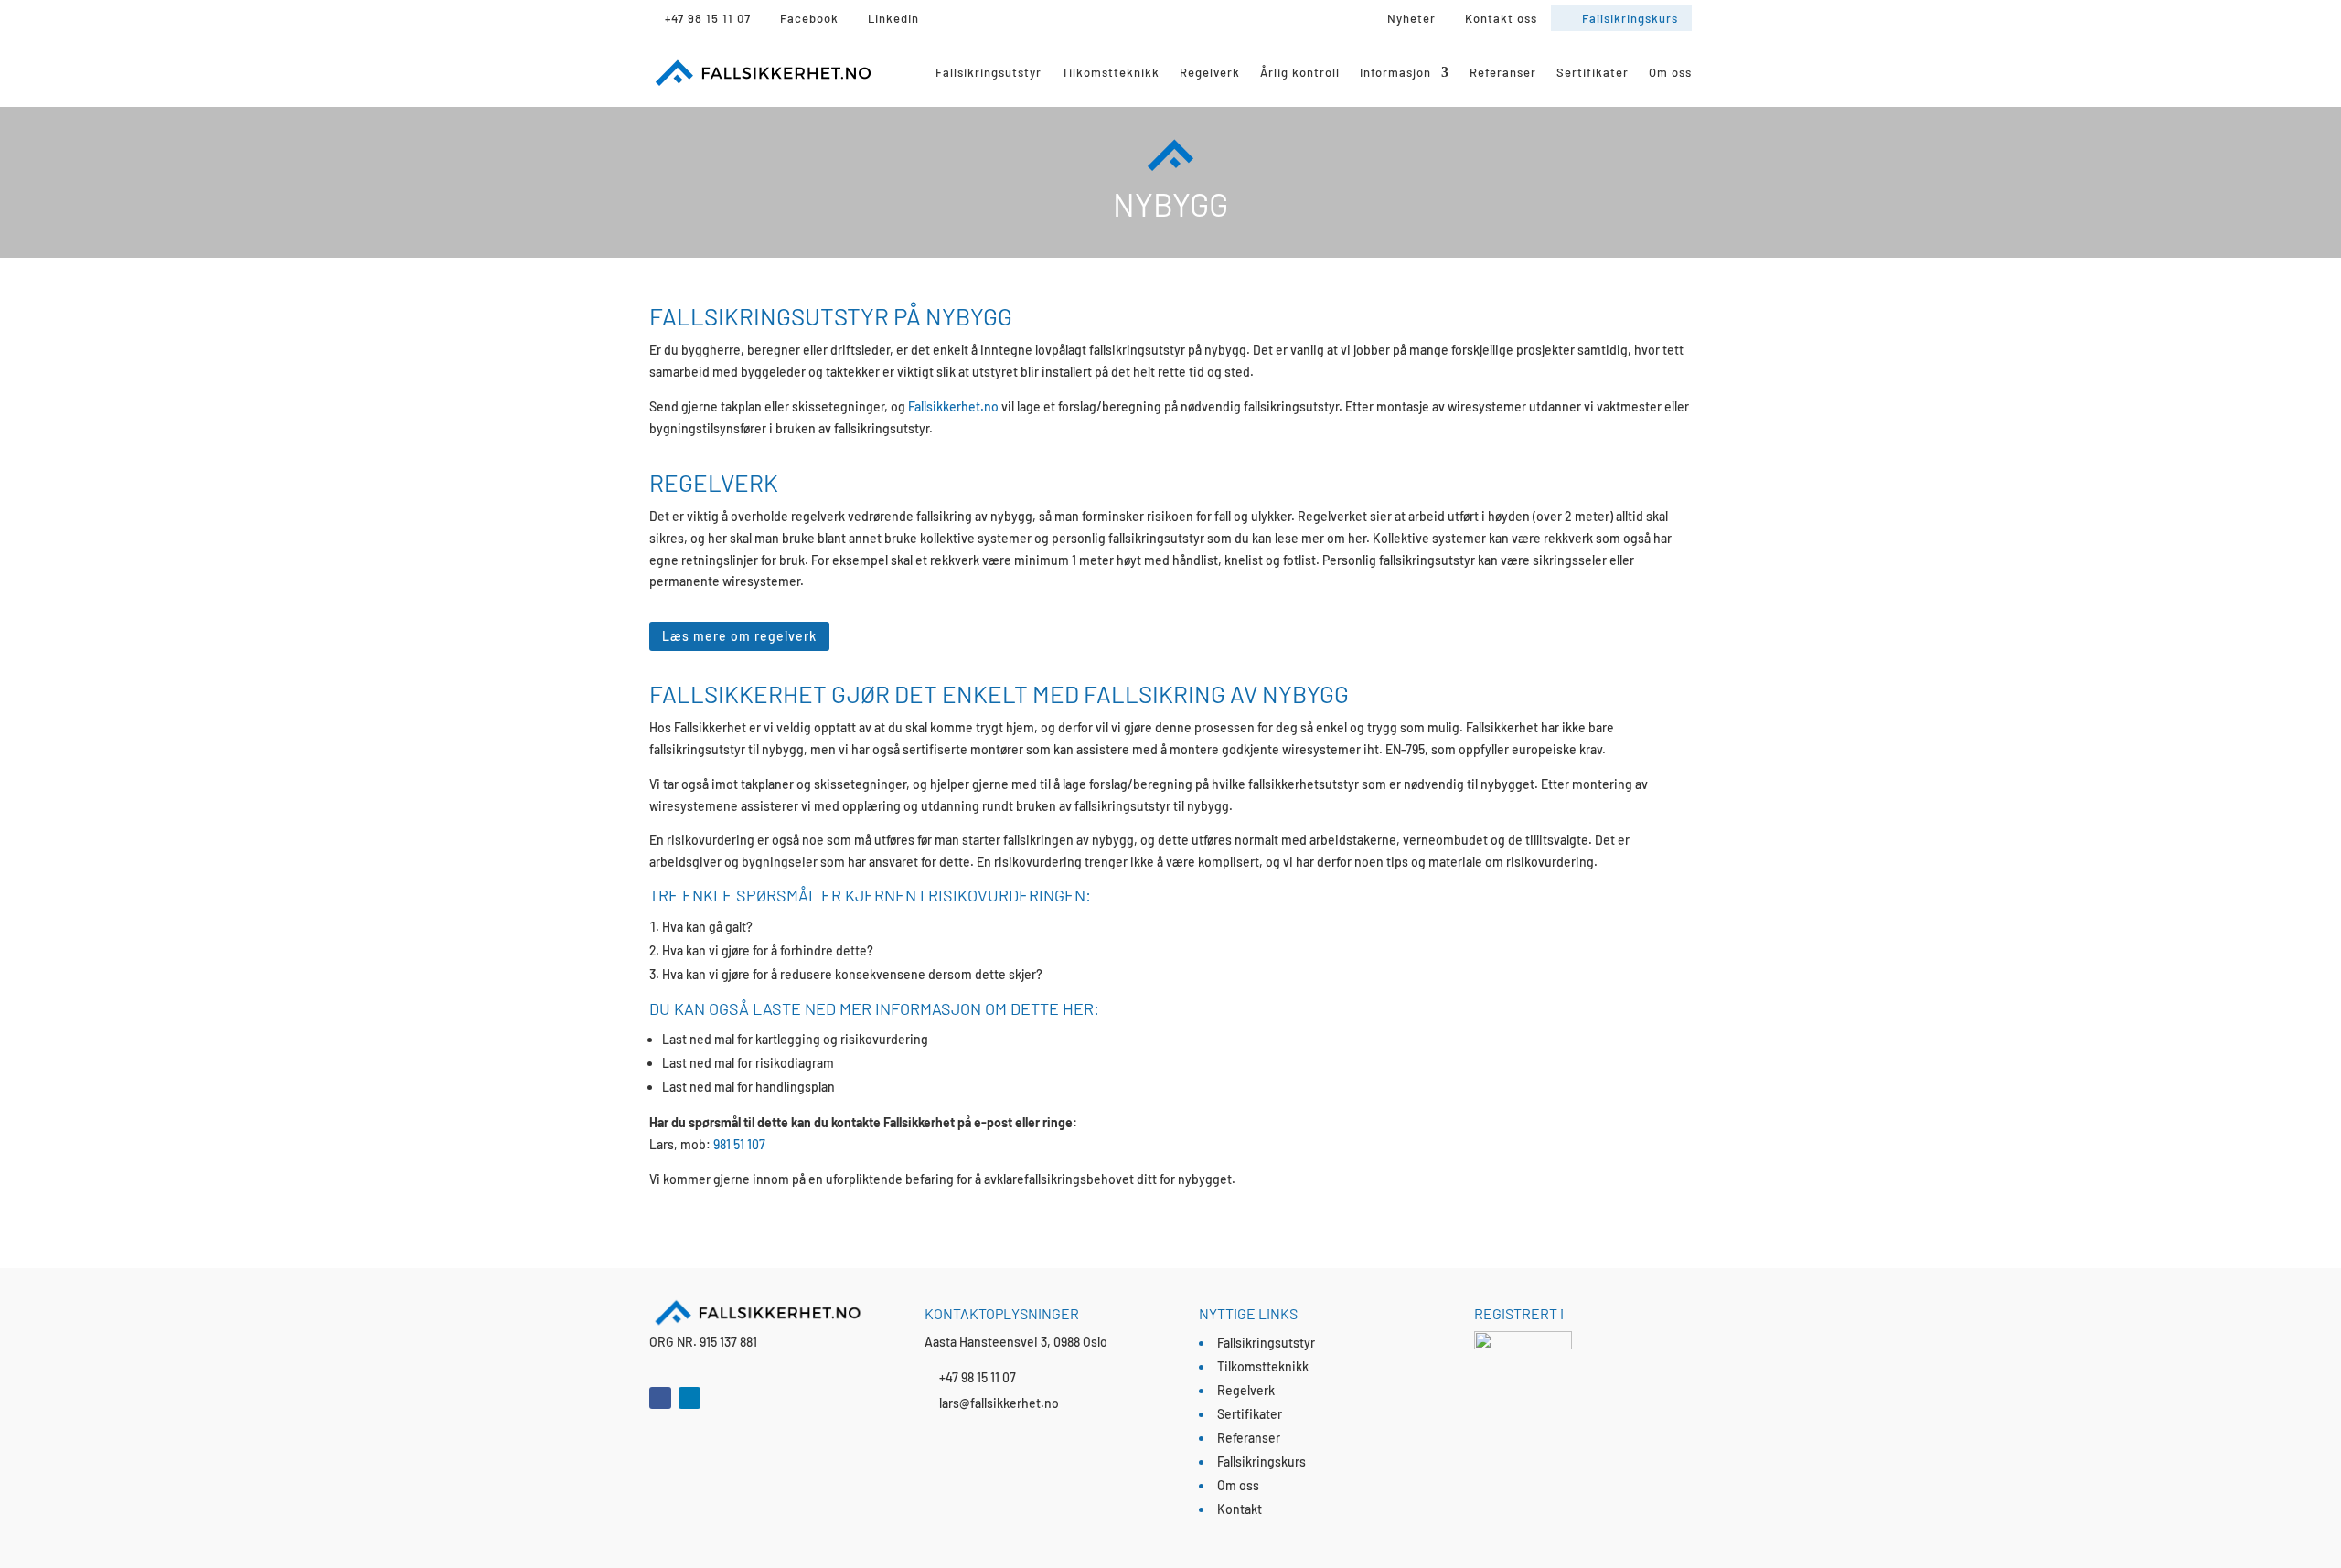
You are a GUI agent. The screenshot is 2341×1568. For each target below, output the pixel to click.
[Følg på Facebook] (660, 1398)
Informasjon (1395, 72)
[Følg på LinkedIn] (689, 1398)
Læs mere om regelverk (739, 636)
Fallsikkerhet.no (953, 406)
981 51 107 (739, 1144)
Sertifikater (1593, 72)
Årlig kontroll (1300, 72)
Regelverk (1210, 72)
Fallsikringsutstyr (989, 72)
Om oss (1670, 72)
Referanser (1503, 72)
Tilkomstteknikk (1111, 72)
